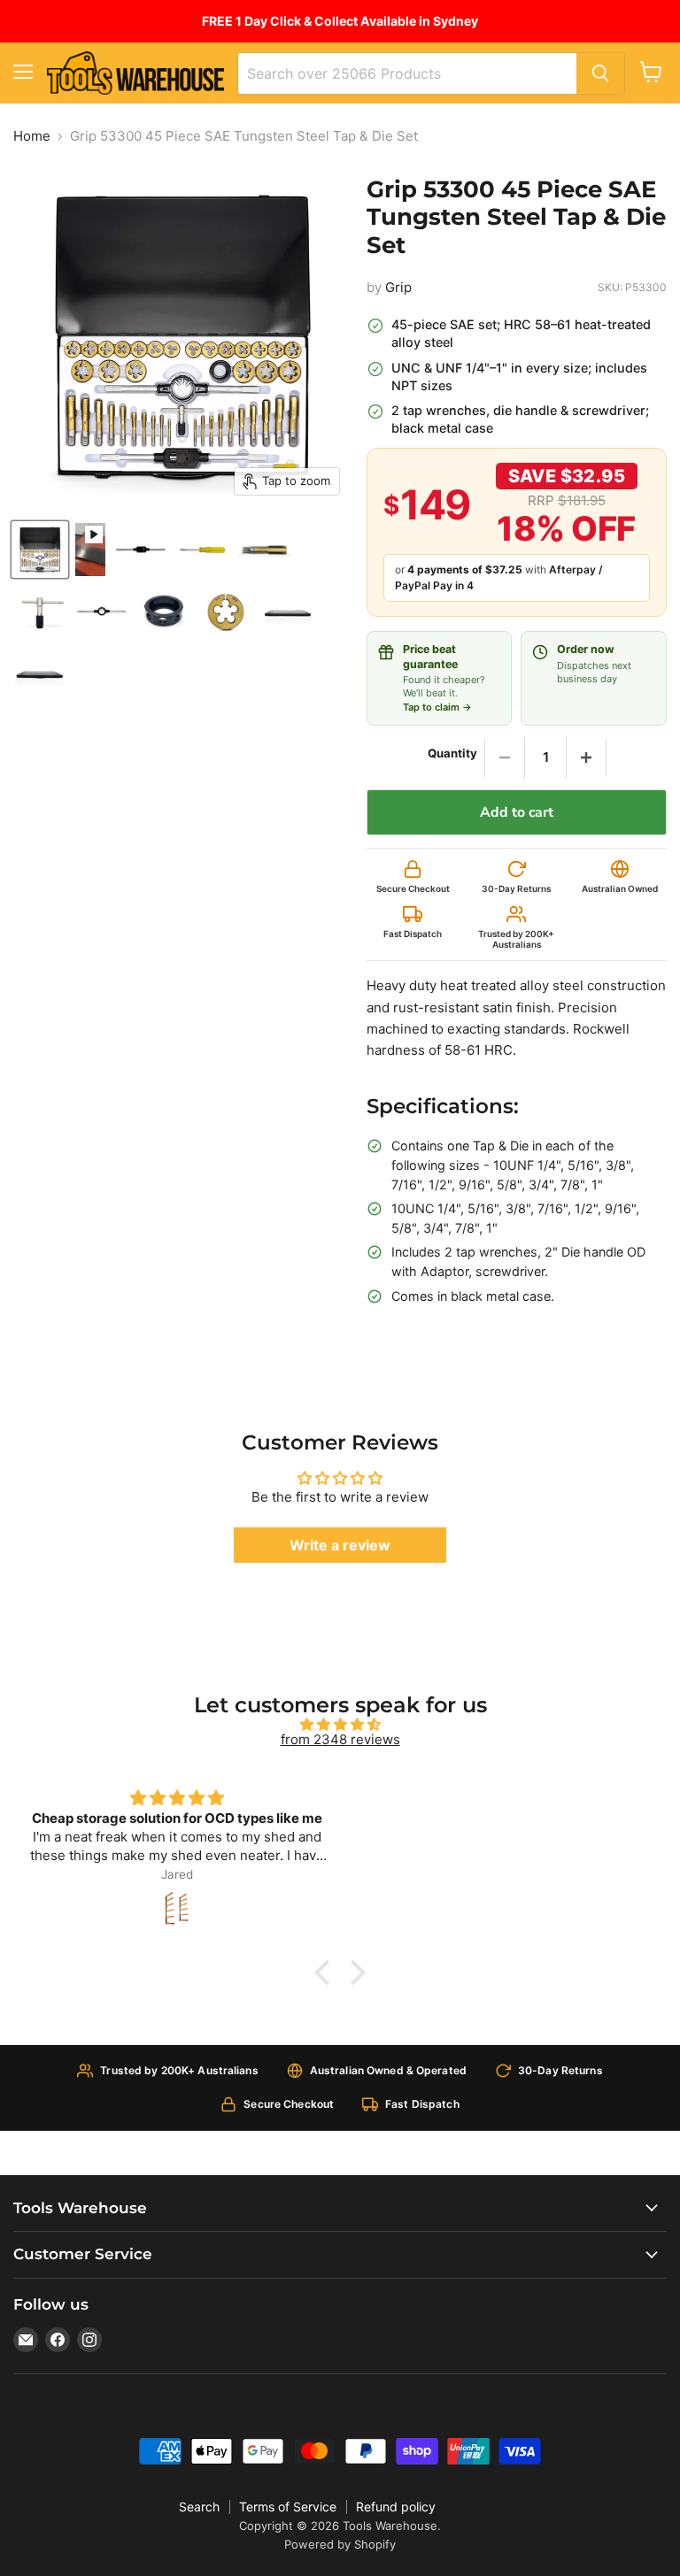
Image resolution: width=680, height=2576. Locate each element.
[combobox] (407, 73)
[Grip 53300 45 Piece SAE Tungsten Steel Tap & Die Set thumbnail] (40, 550)
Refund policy (396, 2507)
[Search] (600, 73)
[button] (327, 1972)
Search (199, 2507)
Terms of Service (288, 2507)
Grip (398, 287)
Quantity (452, 754)
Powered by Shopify (340, 2544)
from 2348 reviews (340, 1739)
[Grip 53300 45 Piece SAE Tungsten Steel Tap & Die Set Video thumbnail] (90, 550)
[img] (340, 1724)
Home (32, 136)
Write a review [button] (340, 1545)
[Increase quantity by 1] (586, 757)
